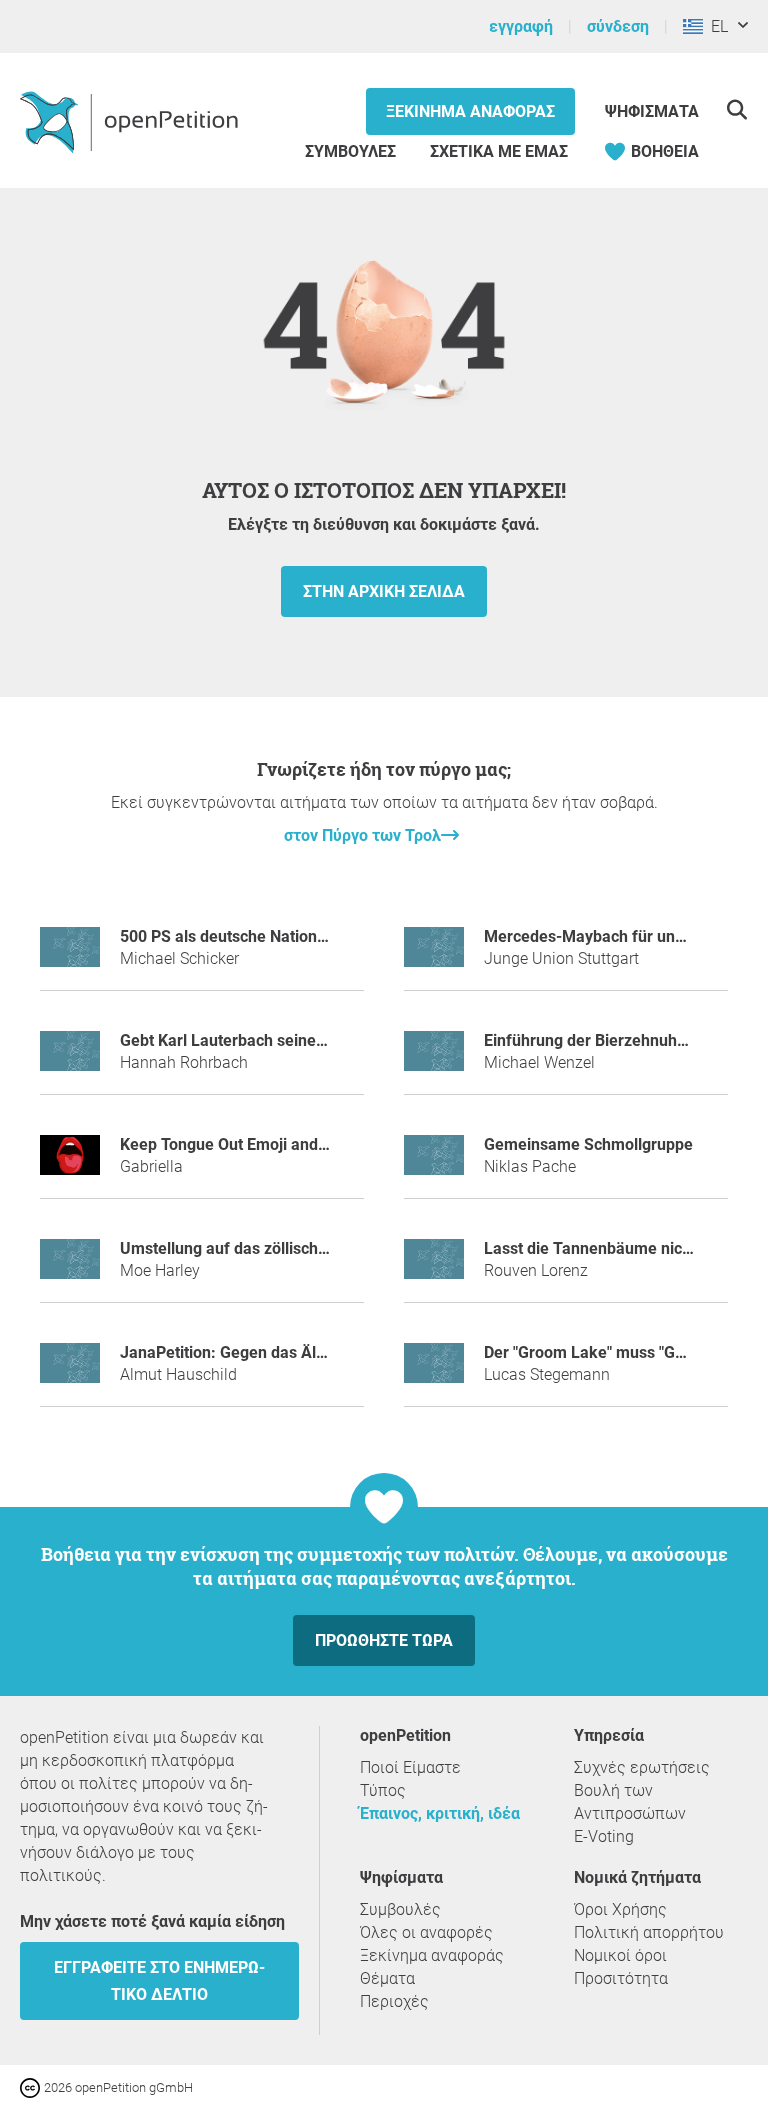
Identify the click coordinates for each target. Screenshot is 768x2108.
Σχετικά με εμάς (499, 151)
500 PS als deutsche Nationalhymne (249, 936)
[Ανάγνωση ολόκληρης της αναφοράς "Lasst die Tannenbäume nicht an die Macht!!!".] (434, 1267)
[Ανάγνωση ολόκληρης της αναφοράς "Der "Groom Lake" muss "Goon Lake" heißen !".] (434, 1371)
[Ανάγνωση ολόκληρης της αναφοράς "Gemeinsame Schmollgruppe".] (434, 1163)
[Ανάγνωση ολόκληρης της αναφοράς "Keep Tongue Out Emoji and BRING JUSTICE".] (70, 1163)
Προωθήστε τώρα (384, 1640)
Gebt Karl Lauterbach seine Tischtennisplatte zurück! (310, 1040)
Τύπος (383, 1790)
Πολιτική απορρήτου (649, 1932)
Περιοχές (394, 2001)
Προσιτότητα (621, 1978)
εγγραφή (521, 26)
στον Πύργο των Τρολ (362, 835)
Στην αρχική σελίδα (384, 591)
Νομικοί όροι (620, 1955)
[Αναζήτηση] (736, 109)
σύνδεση (618, 26)
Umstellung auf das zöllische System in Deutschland (307, 1248)
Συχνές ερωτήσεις (642, 1767)
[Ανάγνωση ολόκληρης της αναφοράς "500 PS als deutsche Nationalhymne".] (70, 955)
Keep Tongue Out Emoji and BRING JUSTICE (278, 1144)
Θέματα (387, 1978)
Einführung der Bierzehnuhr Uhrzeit (611, 1040)
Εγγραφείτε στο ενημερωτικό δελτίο (159, 1981)
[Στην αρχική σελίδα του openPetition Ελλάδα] (131, 121)
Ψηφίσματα (652, 111)
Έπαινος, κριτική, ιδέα (440, 1813)
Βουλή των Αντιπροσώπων (630, 1802)
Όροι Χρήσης (620, 1909)
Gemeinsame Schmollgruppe (588, 1144)
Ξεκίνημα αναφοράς (470, 111)
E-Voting (604, 1836)
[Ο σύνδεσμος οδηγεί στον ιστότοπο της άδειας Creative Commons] (32, 2086)
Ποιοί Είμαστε (410, 1767)
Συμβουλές (350, 151)
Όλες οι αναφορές (426, 1932)
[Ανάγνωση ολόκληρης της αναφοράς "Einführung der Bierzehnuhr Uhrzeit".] (434, 1059)
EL (715, 26)
